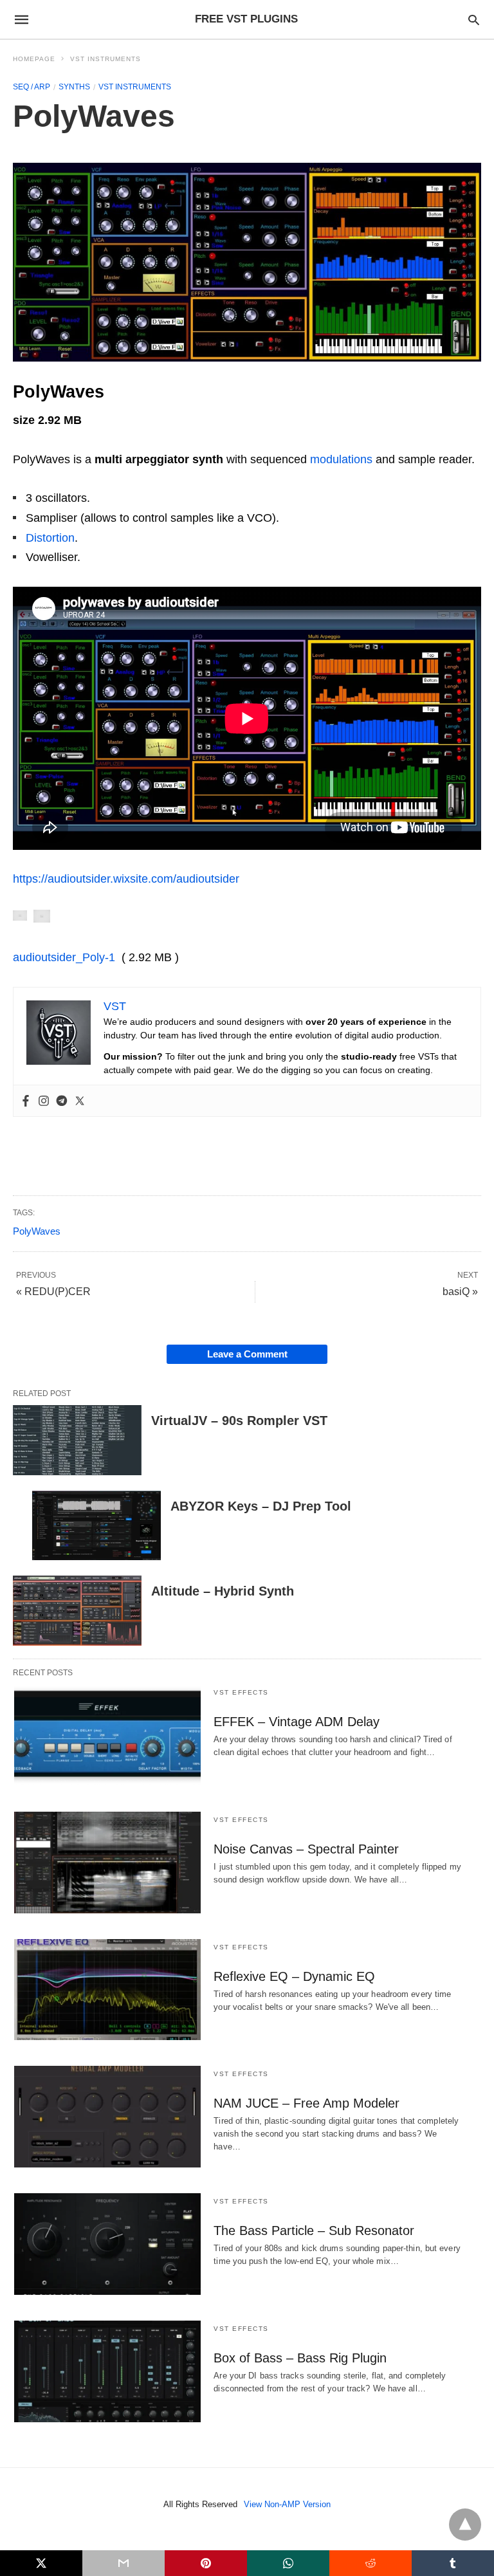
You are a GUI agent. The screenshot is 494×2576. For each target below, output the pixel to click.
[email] (123, 2563)
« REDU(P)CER (53, 1292)
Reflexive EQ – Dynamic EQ (294, 1976)
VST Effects (241, 1692)
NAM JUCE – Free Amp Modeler (306, 2103)
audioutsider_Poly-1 (64, 957)
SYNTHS (74, 87)
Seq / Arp (32, 87)
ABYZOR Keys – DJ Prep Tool (261, 1506)
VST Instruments (105, 59)
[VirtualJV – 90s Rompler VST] (77, 1440)
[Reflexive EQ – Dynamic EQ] (107, 1990)
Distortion (50, 538)
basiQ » (460, 1292)
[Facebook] (26, 1101)
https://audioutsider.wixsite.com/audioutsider (126, 879)
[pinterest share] (206, 2563)
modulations (341, 459)
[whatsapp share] (288, 2563)
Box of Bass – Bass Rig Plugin (300, 2358)
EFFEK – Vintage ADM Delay (297, 1722)
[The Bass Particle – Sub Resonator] (107, 2244)
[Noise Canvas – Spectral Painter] (107, 1863)
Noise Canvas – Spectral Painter (306, 1849)
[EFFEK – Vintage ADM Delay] (107, 1735)
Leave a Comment (247, 1354)
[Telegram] (62, 1101)
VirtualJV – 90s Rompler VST (239, 1421)
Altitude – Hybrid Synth (223, 1591)
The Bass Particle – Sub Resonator (314, 2231)
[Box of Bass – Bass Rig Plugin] (107, 2371)
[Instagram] (44, 1101)
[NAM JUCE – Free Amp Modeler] (107, 2117)
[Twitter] (80, 1101)
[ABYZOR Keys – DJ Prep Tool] (96, 1526)
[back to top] (465, 2525)
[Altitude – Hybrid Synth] (77, 1611)
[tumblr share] (453, 2563)
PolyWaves (37, 1231)
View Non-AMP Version (287, 2504)
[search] (474, 20)
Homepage (34, 59)
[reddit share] (370, 2563)
